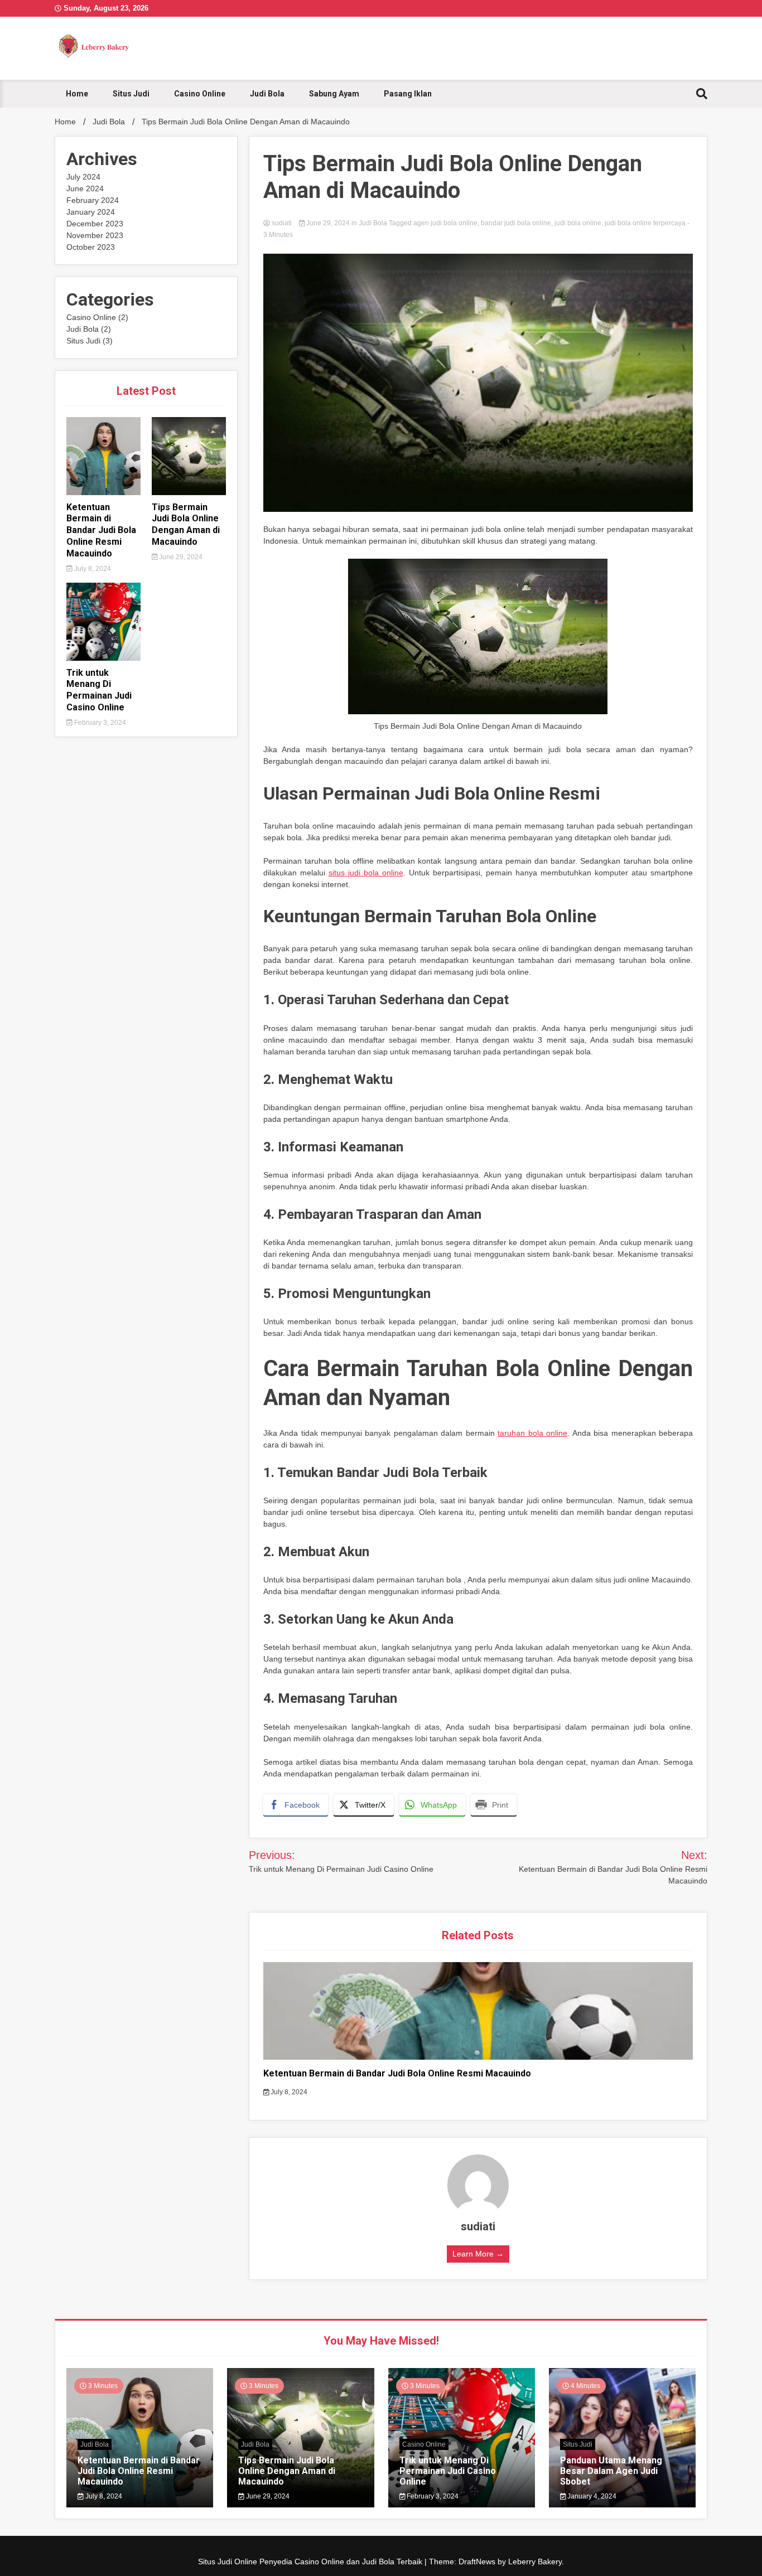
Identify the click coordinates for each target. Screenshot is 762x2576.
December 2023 (95, 224)
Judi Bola (267, 94)
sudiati (282, 223)
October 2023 (91, 247)
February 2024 (93, 200)
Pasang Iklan (408, 94)
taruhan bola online (532, 1433)
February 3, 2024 (99, 723)
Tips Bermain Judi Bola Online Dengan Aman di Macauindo (186, 524)
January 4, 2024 (591, 2496)
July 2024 (83, 177)
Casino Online (200, 94)
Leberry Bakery (535, 2562)
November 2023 (95, 235)
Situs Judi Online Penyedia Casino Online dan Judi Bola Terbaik (311, 2562)
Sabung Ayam (334, 94)
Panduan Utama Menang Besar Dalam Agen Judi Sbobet (611, 2471)
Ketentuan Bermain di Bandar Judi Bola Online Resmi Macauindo (101, 530)
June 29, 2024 (180, 557)
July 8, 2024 (92, 569)
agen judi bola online (445, 223)
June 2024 (85, 188)
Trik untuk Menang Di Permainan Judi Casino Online (99, 690)
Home (77, 94)
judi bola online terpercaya (645, 223)
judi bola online (578, 223)
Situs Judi (131, 94)
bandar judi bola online (516, 223)
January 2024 (91, 212)
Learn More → (478, 2254)
